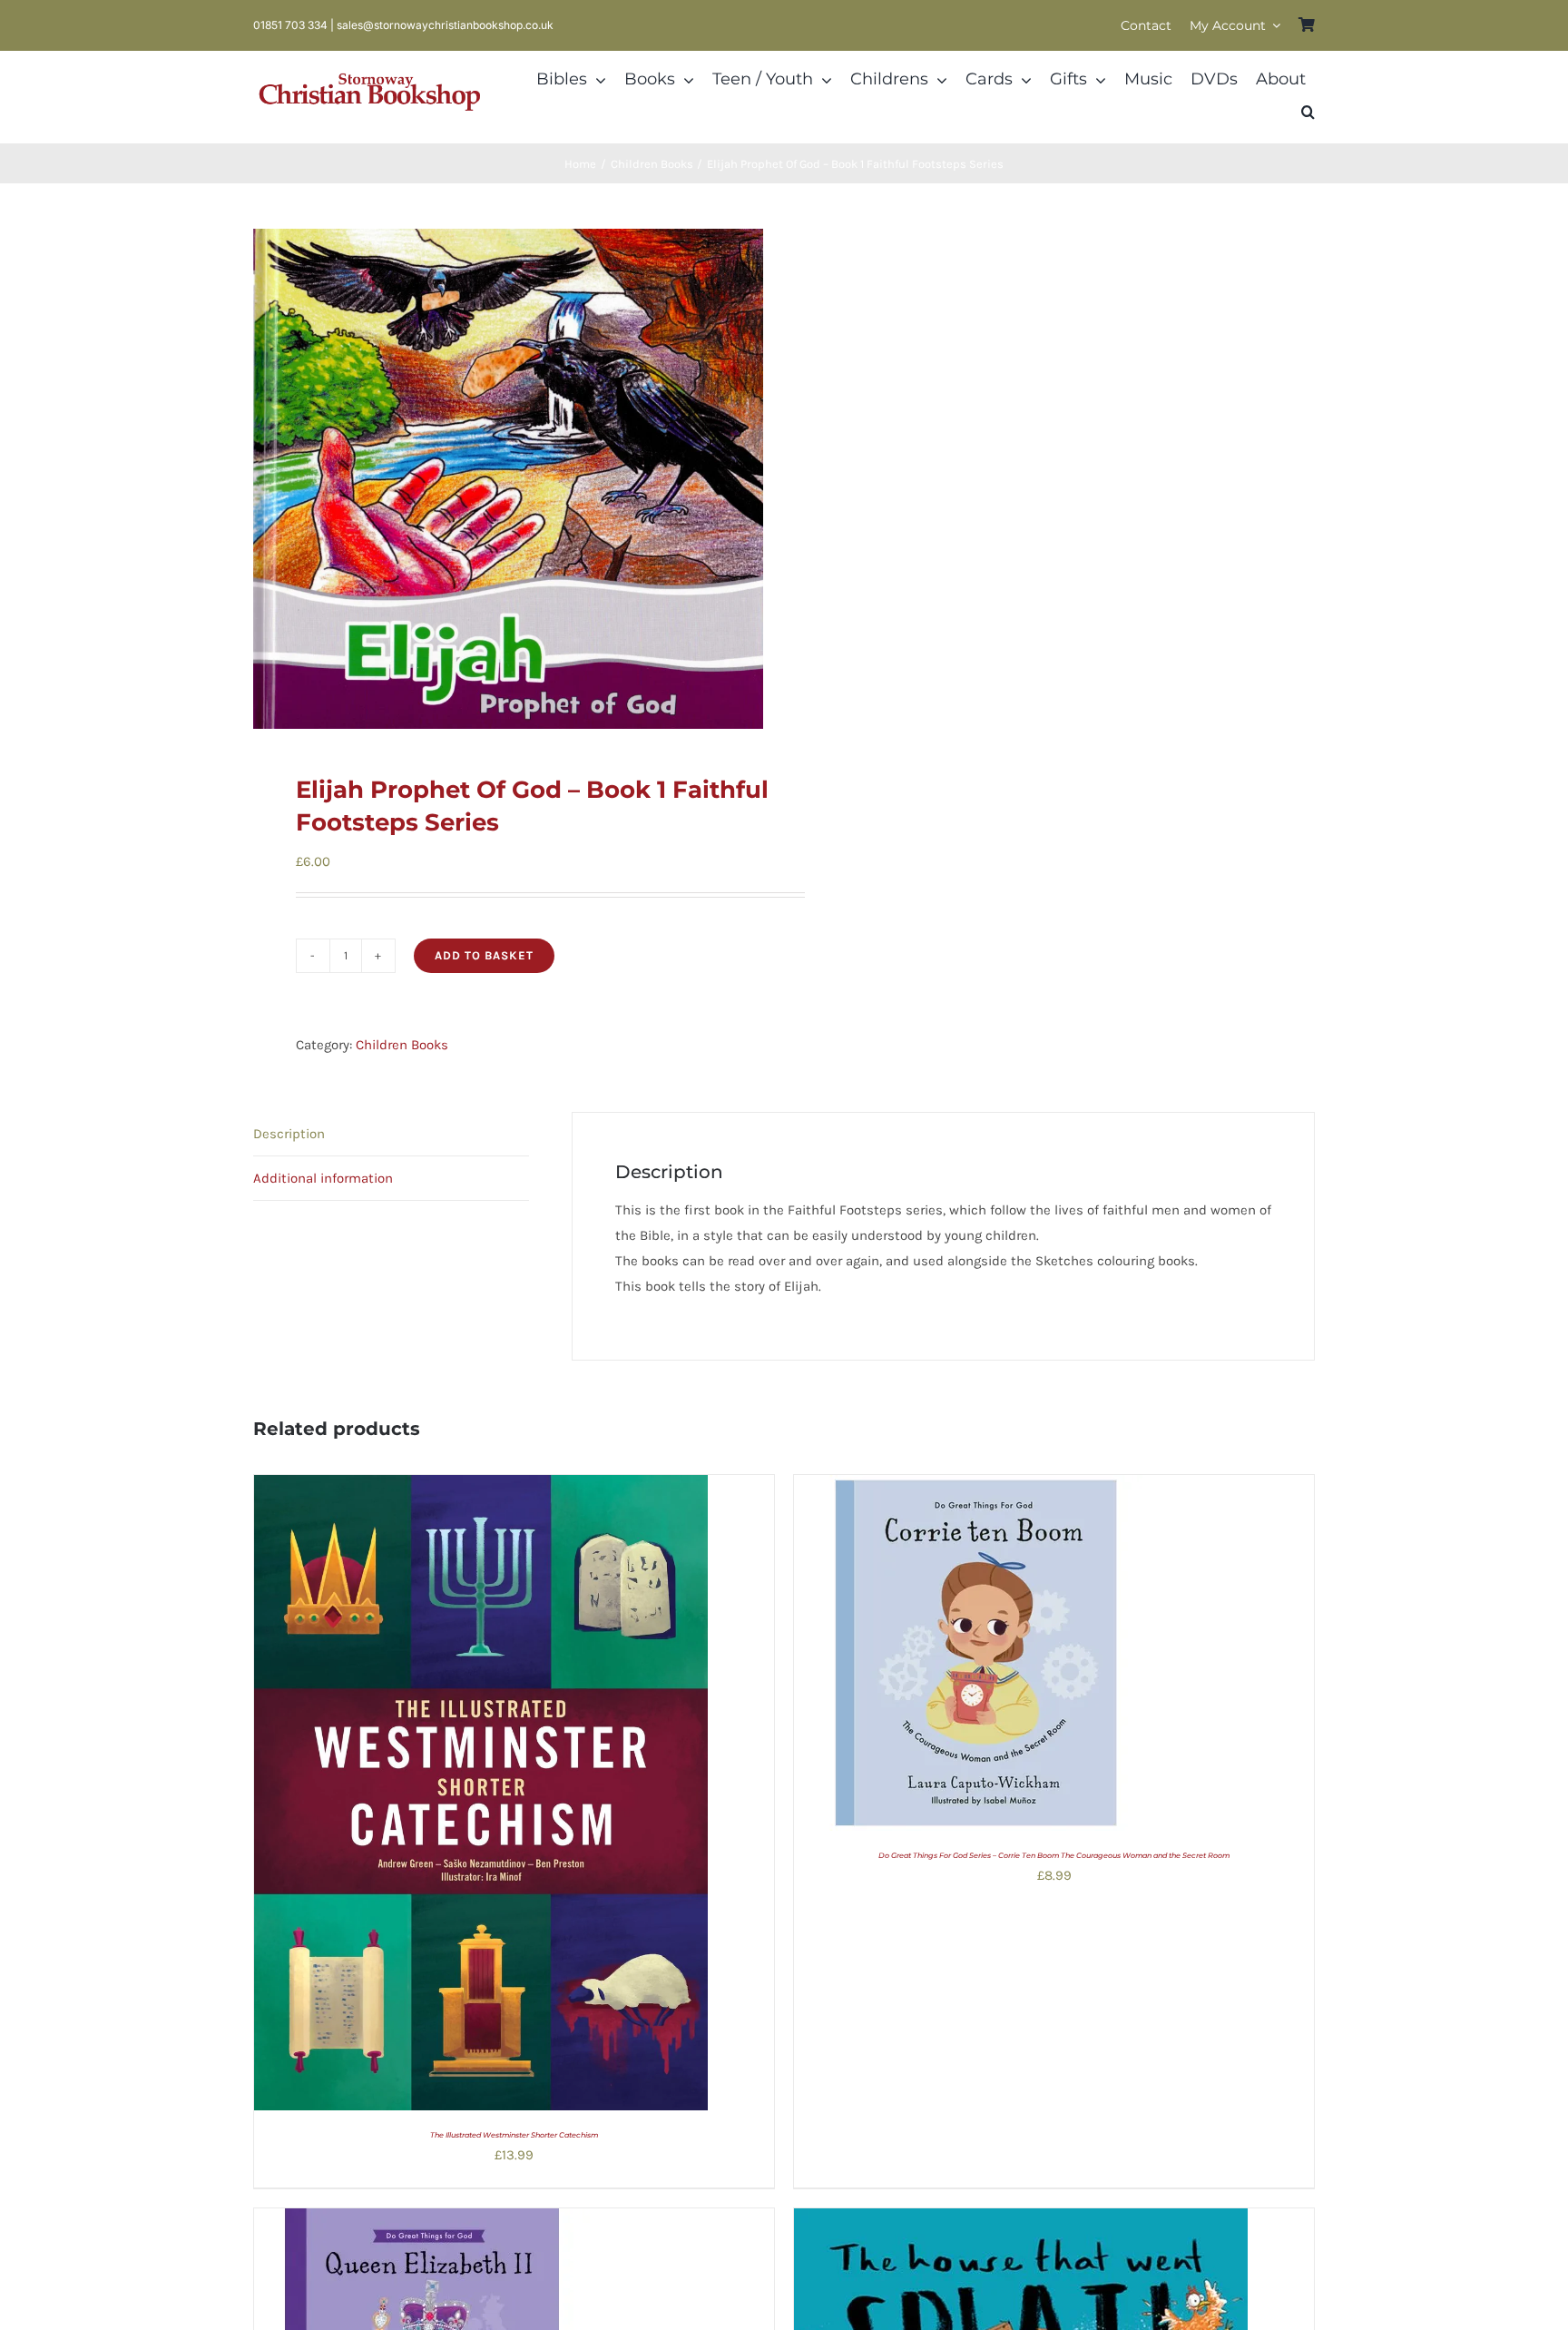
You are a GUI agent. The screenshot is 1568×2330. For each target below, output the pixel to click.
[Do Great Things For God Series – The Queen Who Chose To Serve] (422, 2221)
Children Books (402, 1045)
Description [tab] (289, 1134)
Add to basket (484, 955)
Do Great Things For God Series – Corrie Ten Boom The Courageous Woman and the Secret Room (1054, 1855)
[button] (1308, 113)
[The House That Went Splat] (1021, 2221)
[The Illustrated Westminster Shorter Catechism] (481, 1488)
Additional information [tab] (323, 1178)
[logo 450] (370, 71)
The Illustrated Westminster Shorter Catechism (514, 2135)
